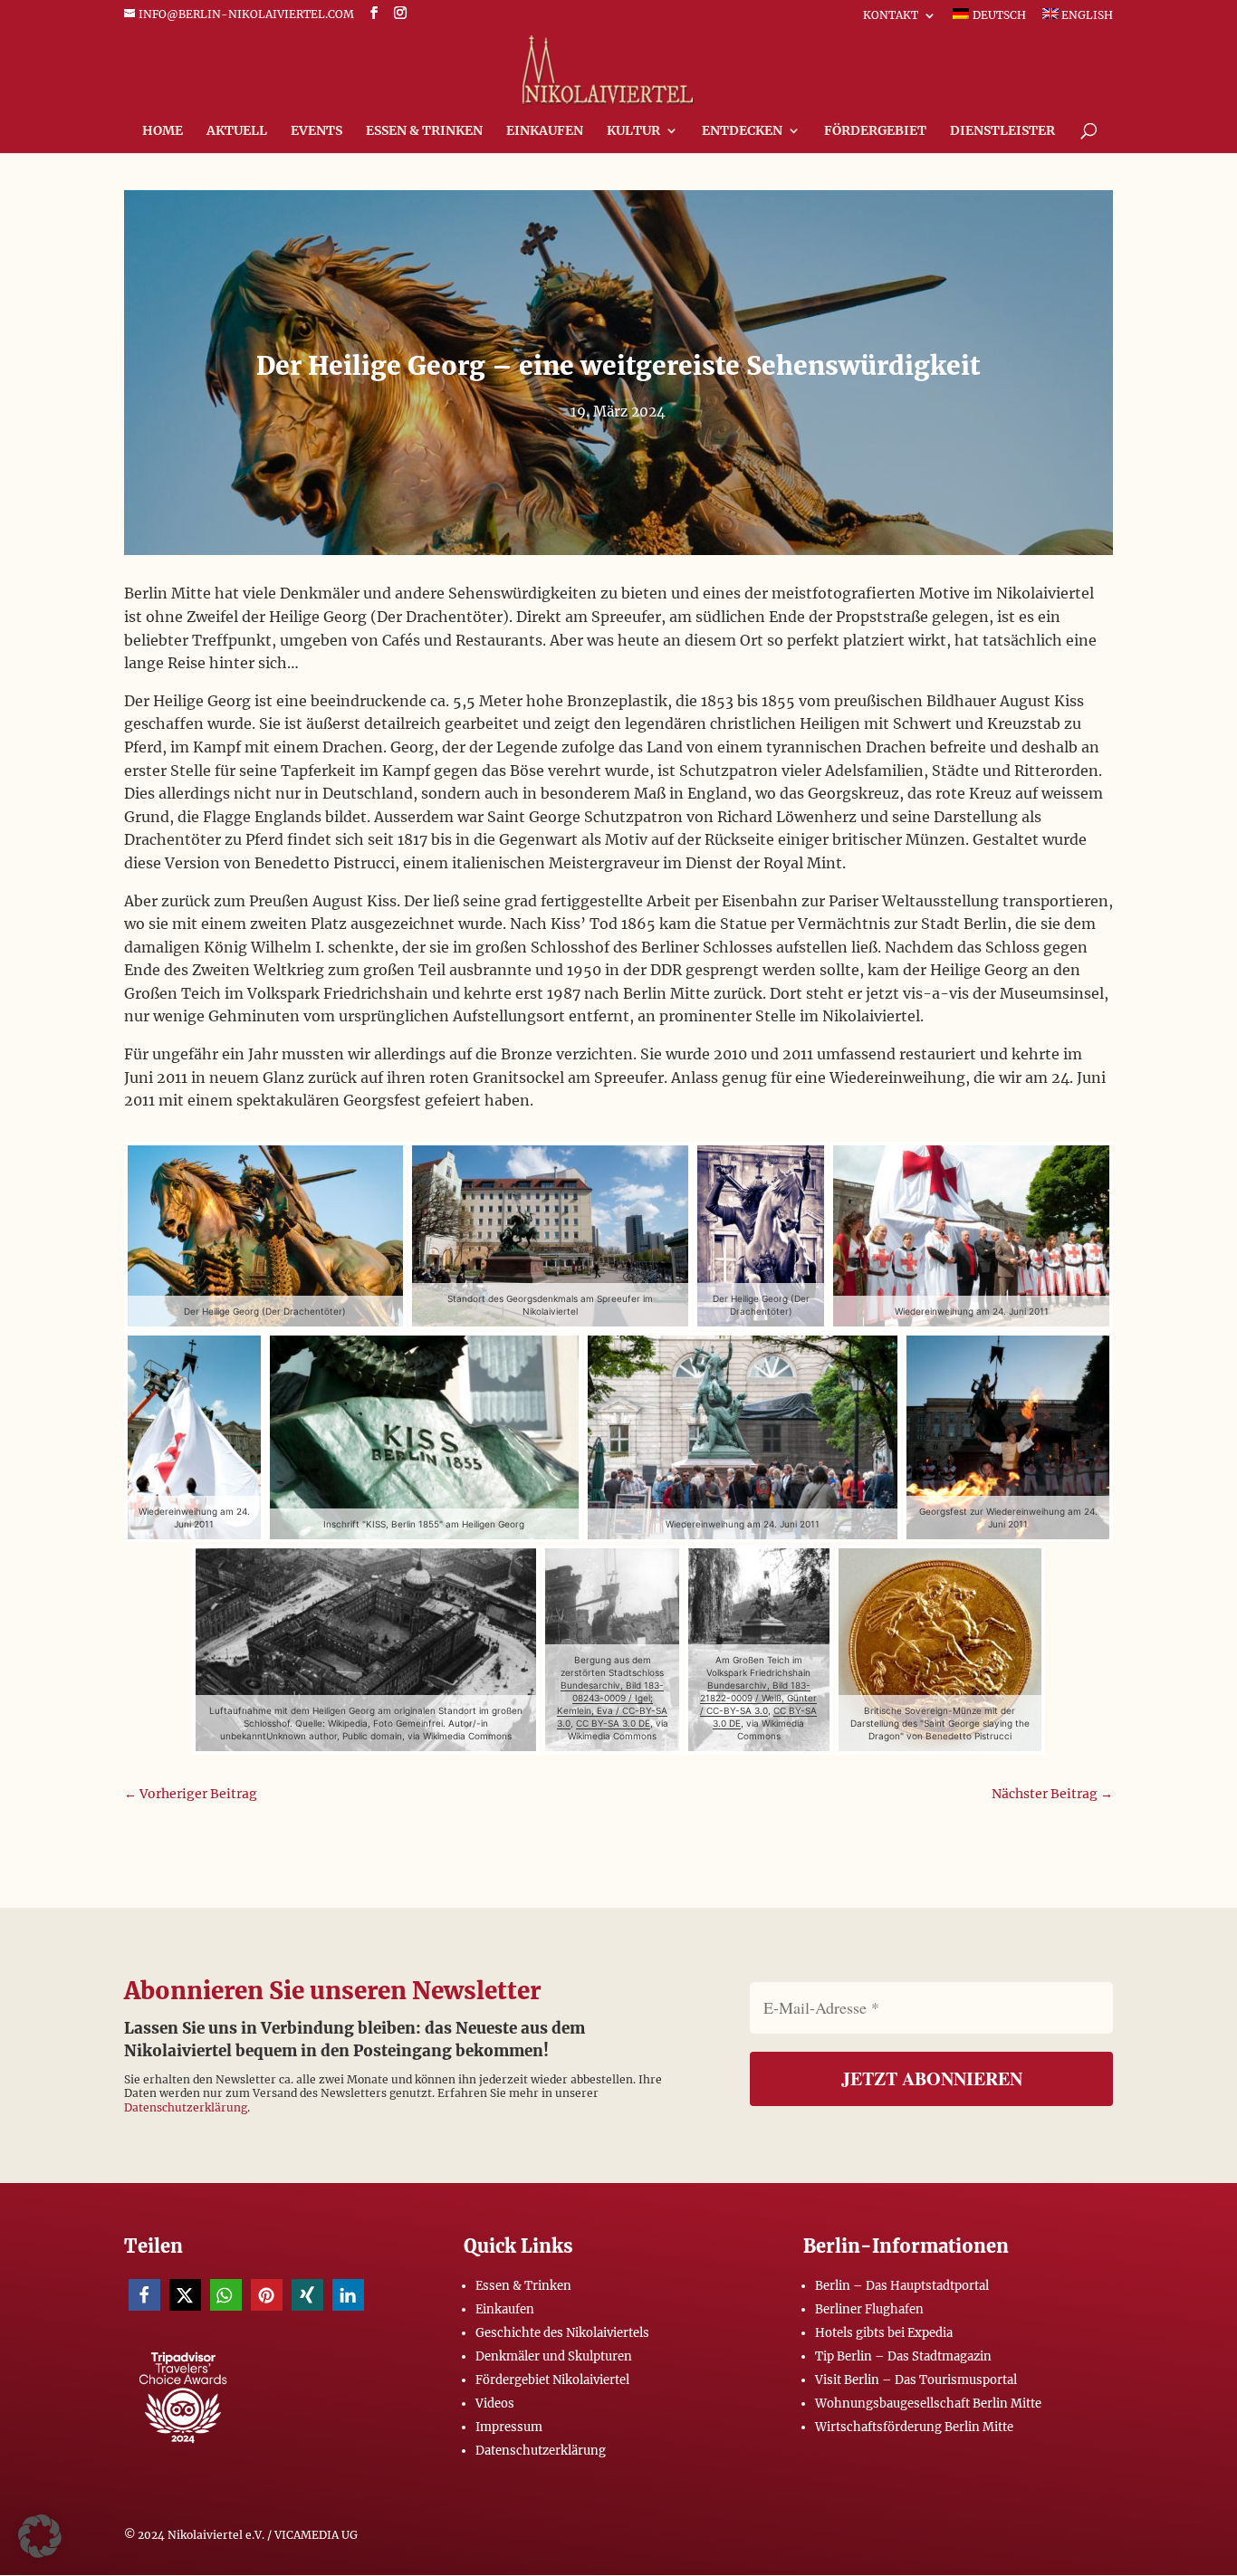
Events (316, 131)
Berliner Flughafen (869, 2309)
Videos (495, 2404)
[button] (144, 2295)
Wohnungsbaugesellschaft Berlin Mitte (928, 2404)
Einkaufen (545, 131)
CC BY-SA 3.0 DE (613, 1723)
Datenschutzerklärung (186, 2107)
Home (163, 131)
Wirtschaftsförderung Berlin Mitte (914, 2427)
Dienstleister (1002, 131)
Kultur (633, 131)
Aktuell (237, 131)
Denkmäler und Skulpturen (554, 2356)
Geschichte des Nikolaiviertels (562, 2333)
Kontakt (891, 16)
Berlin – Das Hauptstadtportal (902, 2286)
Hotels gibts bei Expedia (884, 2333)
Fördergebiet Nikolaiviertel (552, 2380)
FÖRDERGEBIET (875, 131)
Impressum (509, 2427)
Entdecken (742, 131)
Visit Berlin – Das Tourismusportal (916, 2380)
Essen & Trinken (424, 131)
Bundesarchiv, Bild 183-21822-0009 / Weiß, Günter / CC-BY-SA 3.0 (758, 1698)
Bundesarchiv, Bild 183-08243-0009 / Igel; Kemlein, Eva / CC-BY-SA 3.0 (613, 1704)
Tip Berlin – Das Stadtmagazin (903, 2356)
